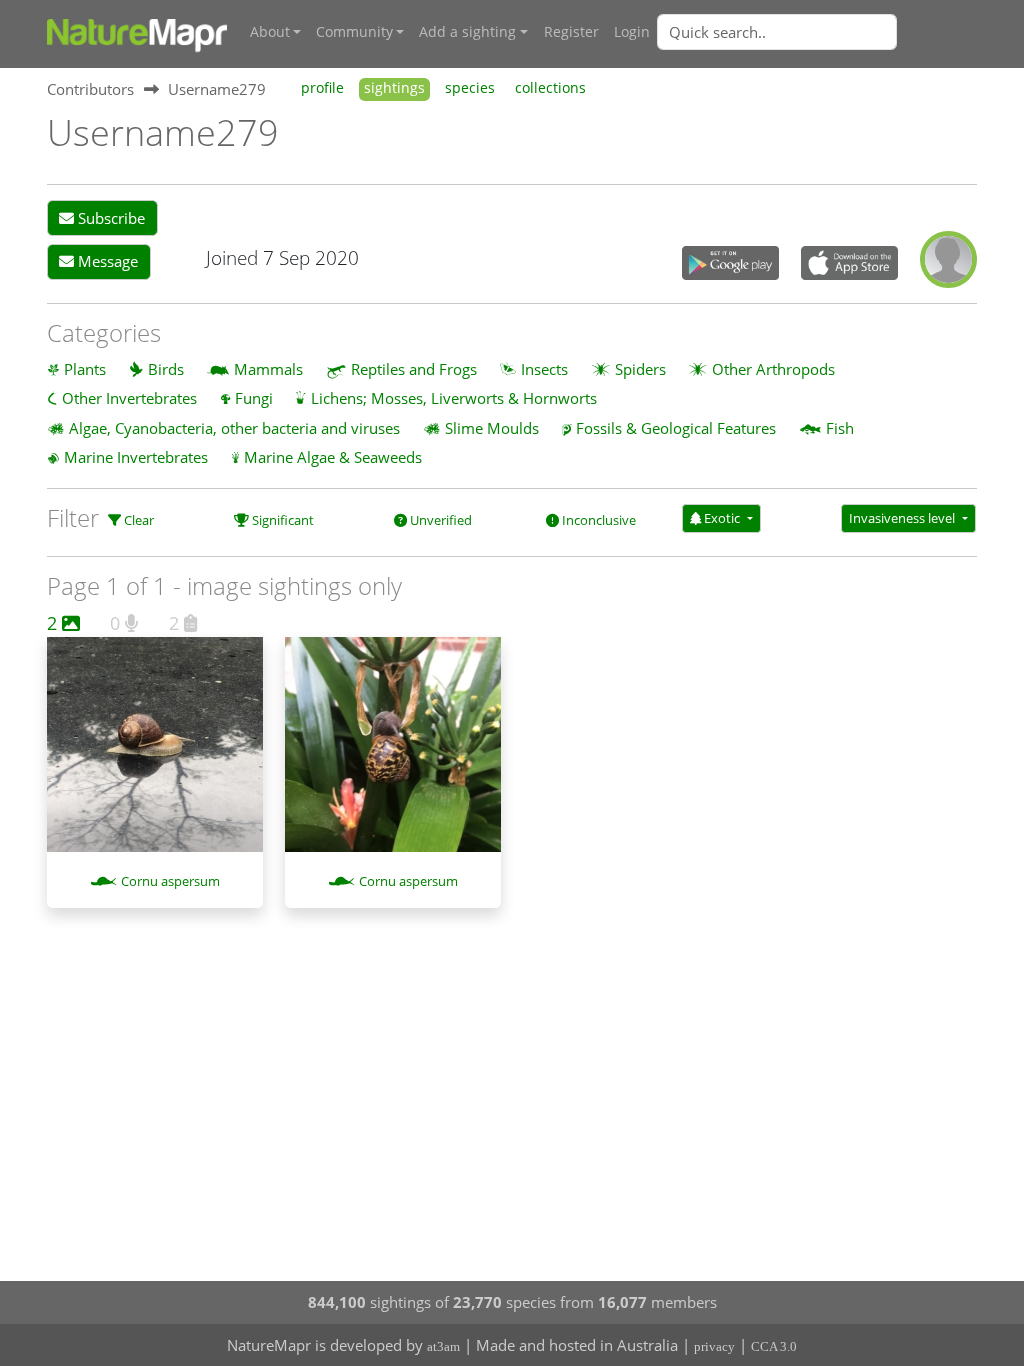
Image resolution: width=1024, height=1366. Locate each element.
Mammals (268, 369)
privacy (714, 1346)
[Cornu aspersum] (155, 755)
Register (571, 32)
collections (550, 88)
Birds (166, 369)
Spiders (640, 369)
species (470, 88)
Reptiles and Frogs (414, 369)
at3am (443, 1346)
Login (632, 32)
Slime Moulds (492, 428)
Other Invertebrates (129, 398)
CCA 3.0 (774, 1346)
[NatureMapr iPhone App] (849, 265)
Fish (840, 428)
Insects (544, 369)
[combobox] (817, 32)
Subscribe (109, 218)
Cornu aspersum (170, 881)
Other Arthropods (773, 369)
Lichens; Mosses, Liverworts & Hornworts (454, 398)
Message (106, 261)
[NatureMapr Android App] (730, 265)
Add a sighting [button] (467, 32)
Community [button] (354, 32)
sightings (394, 88)
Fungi (254, 398)
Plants (85, 369)
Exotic (722, 518)
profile (322, 88)
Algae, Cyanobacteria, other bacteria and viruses (234, 428)
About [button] (270, 32)
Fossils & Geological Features (676, 428)
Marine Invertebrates (136, 457)
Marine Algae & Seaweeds (333, 457)
